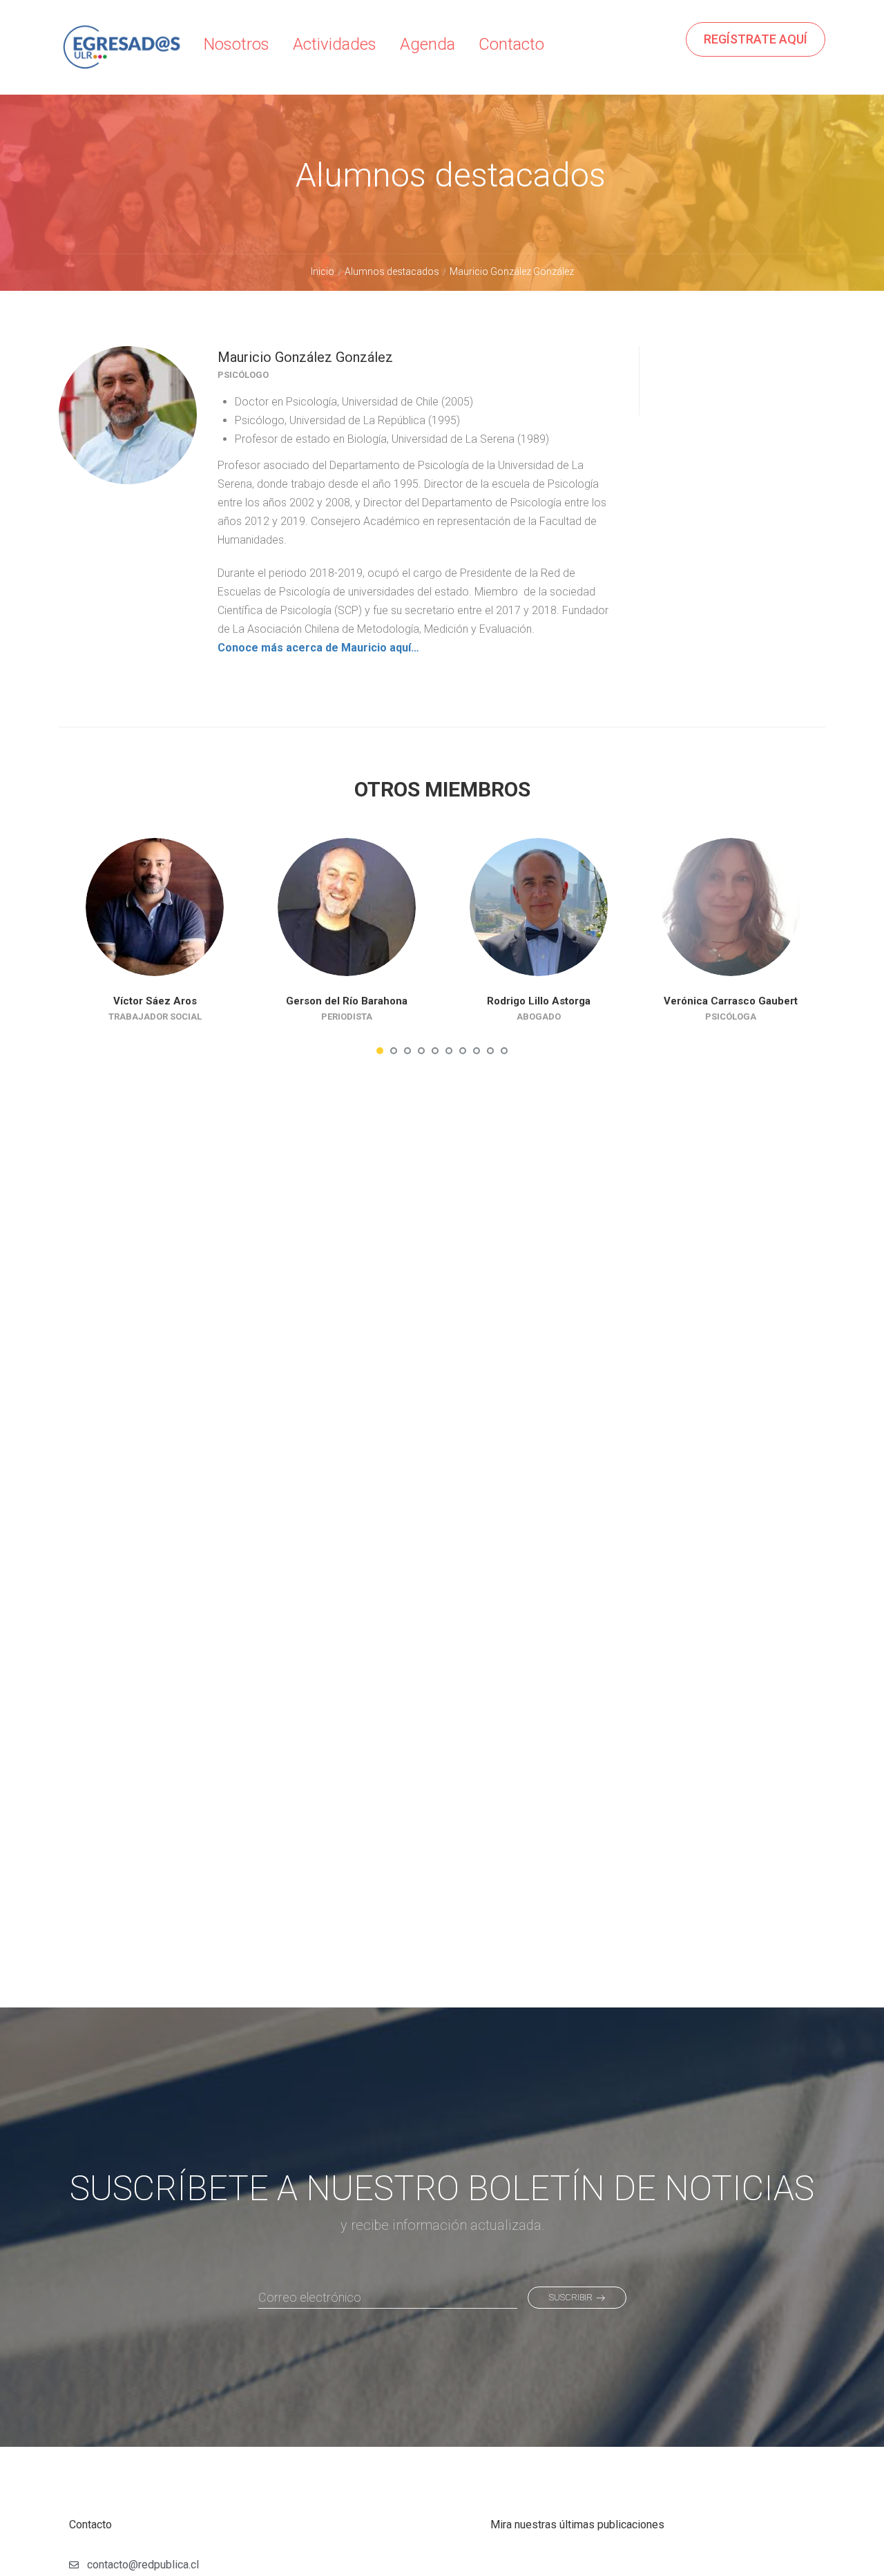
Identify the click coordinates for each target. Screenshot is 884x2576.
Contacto (511, 44)
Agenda (427, 44)
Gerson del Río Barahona (347, 1001)
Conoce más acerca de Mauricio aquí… (318, 648)
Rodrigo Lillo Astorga (539, 1001)
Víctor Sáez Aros (155, 1001)
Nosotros (237, 44)
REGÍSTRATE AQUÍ (756, 39)
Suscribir (571, 2297)
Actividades (335, 44)
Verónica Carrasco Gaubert (731, 1001)
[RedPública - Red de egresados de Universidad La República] (121, 58)
